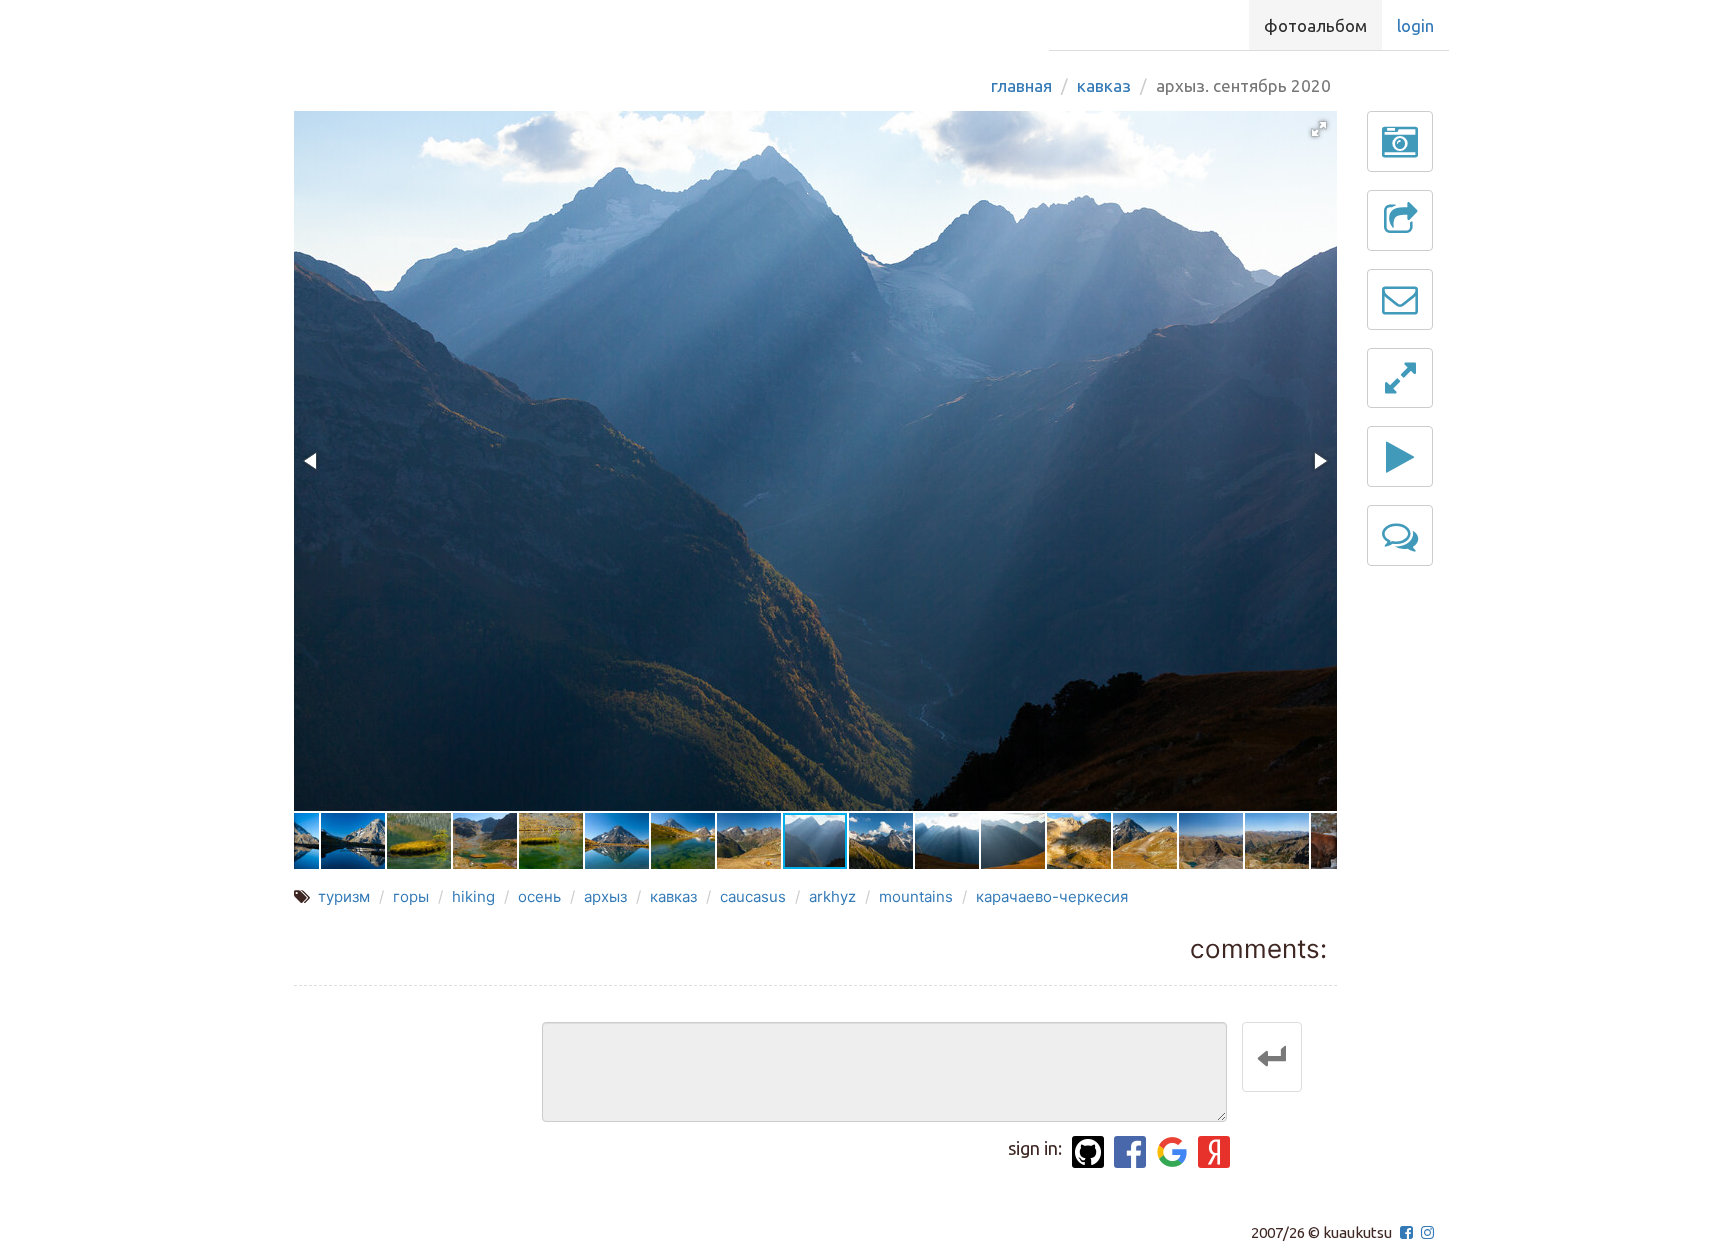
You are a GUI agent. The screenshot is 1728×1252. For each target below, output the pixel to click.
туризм (344, 896)
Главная (1021, 85)
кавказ (673, 896)
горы (411, 896)
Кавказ (1104, 85)
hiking (473, 896)
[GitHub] (1088, 1152)
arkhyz (832, 896)
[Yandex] (1214, 1152)
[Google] (1172, 1152)
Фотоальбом (1315, 25)
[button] (1319, 129)
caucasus (753, 896)
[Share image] (1400, 220)
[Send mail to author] (1400, 299)
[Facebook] (1130, 1152)
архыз (605, 896)
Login (1415, 25)
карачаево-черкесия (1052, 896)
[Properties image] (1400, 141)
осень (539, 896)
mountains (916, 896)
